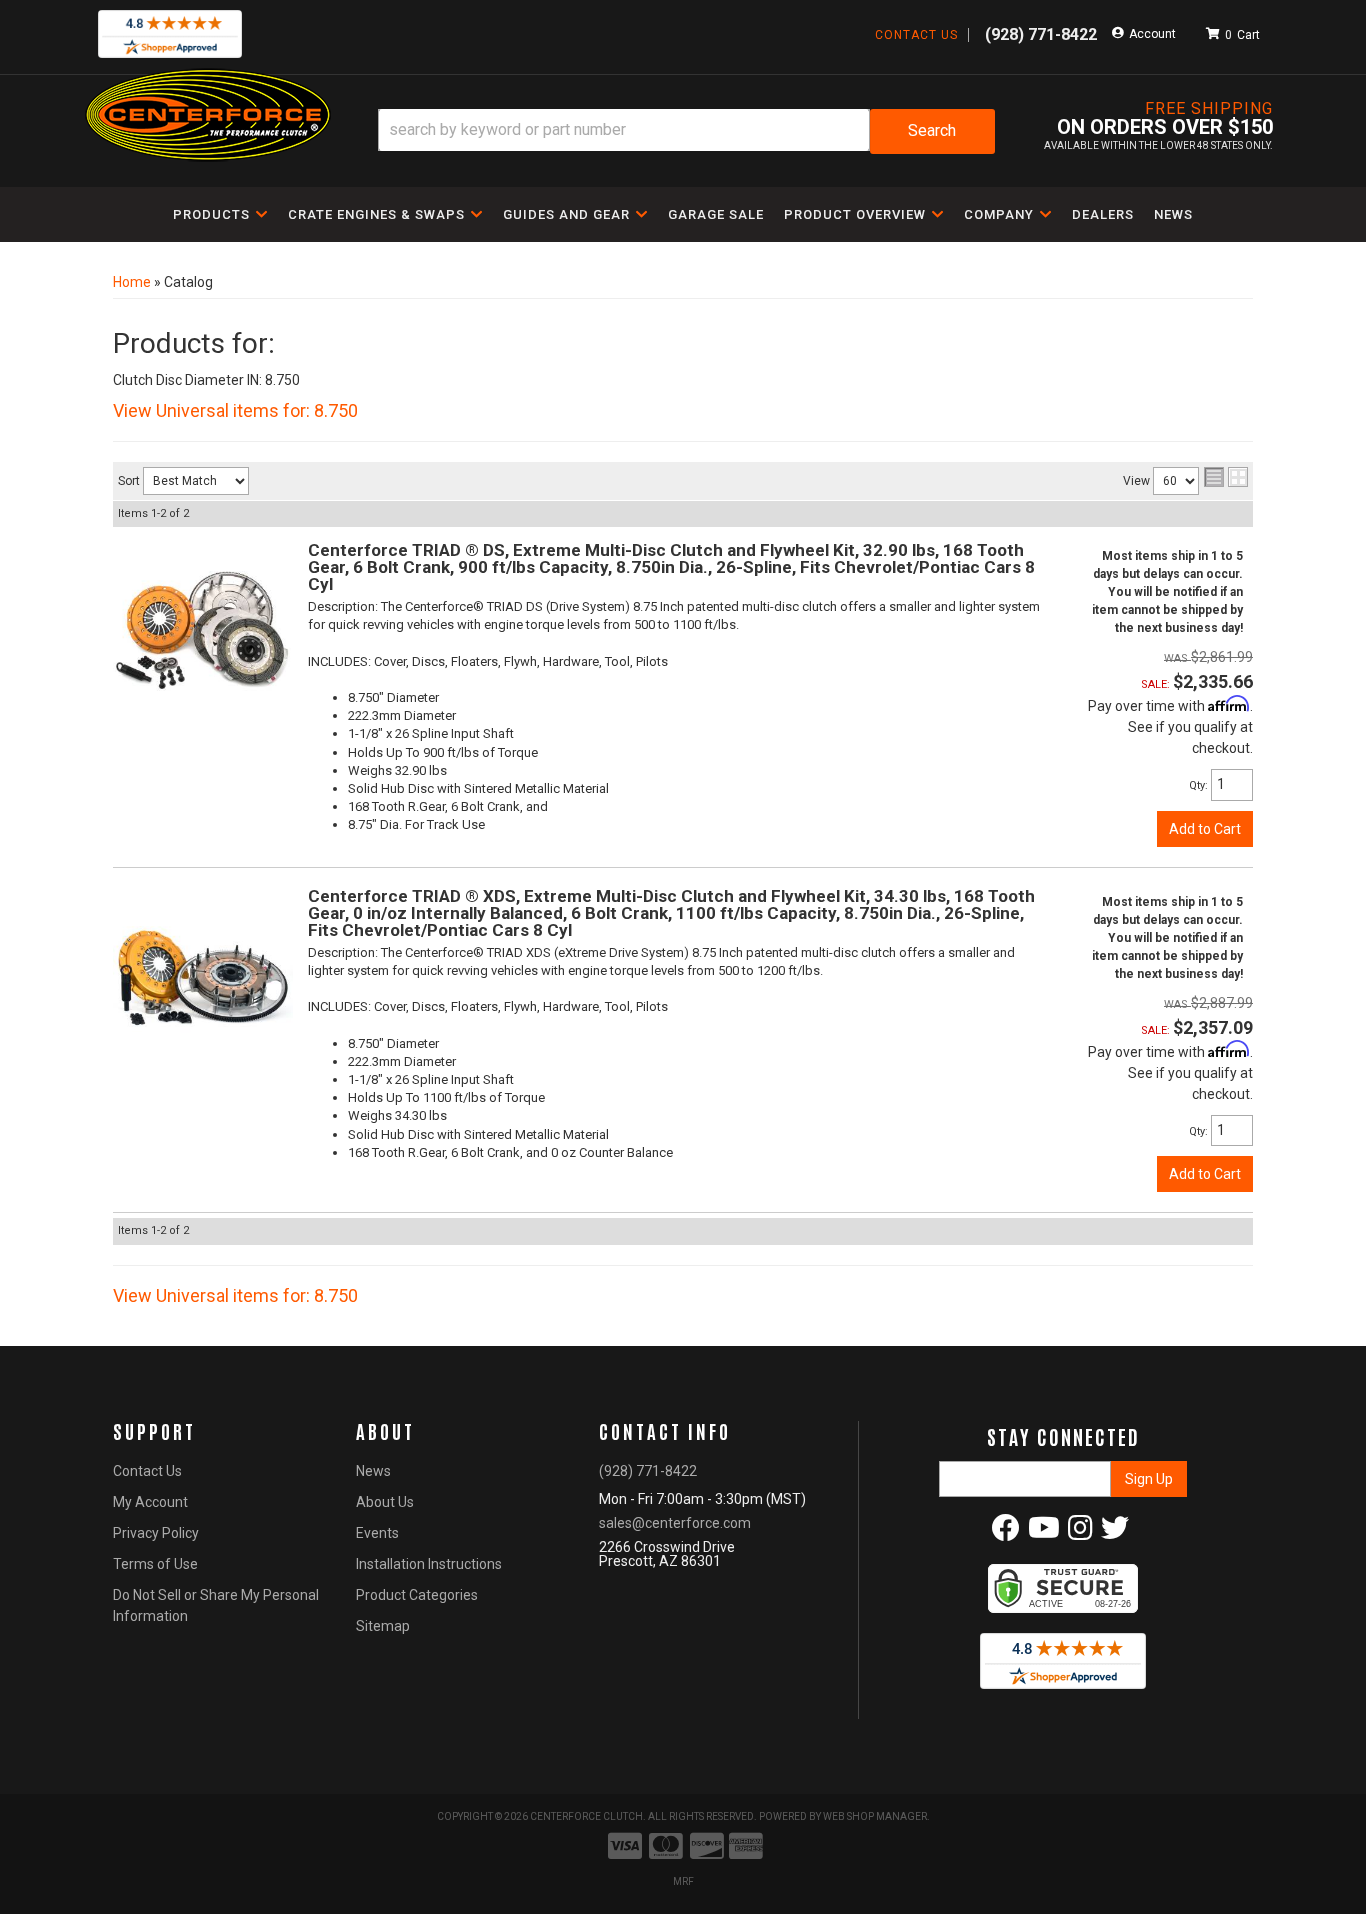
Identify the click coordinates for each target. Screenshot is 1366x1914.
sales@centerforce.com (675, 1523)
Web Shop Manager (875, 1816)
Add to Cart (1205, 829)
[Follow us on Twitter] (1115, 1533)
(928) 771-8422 (648, 1471)
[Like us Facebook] (1006, 1533)
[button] (686, 131)
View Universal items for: (235, 410)
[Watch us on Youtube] (1044, 1533)
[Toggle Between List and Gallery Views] (1226, 477)
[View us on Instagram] (1080, 1533)
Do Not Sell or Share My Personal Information (216, 1605)
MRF (683, 1881)
